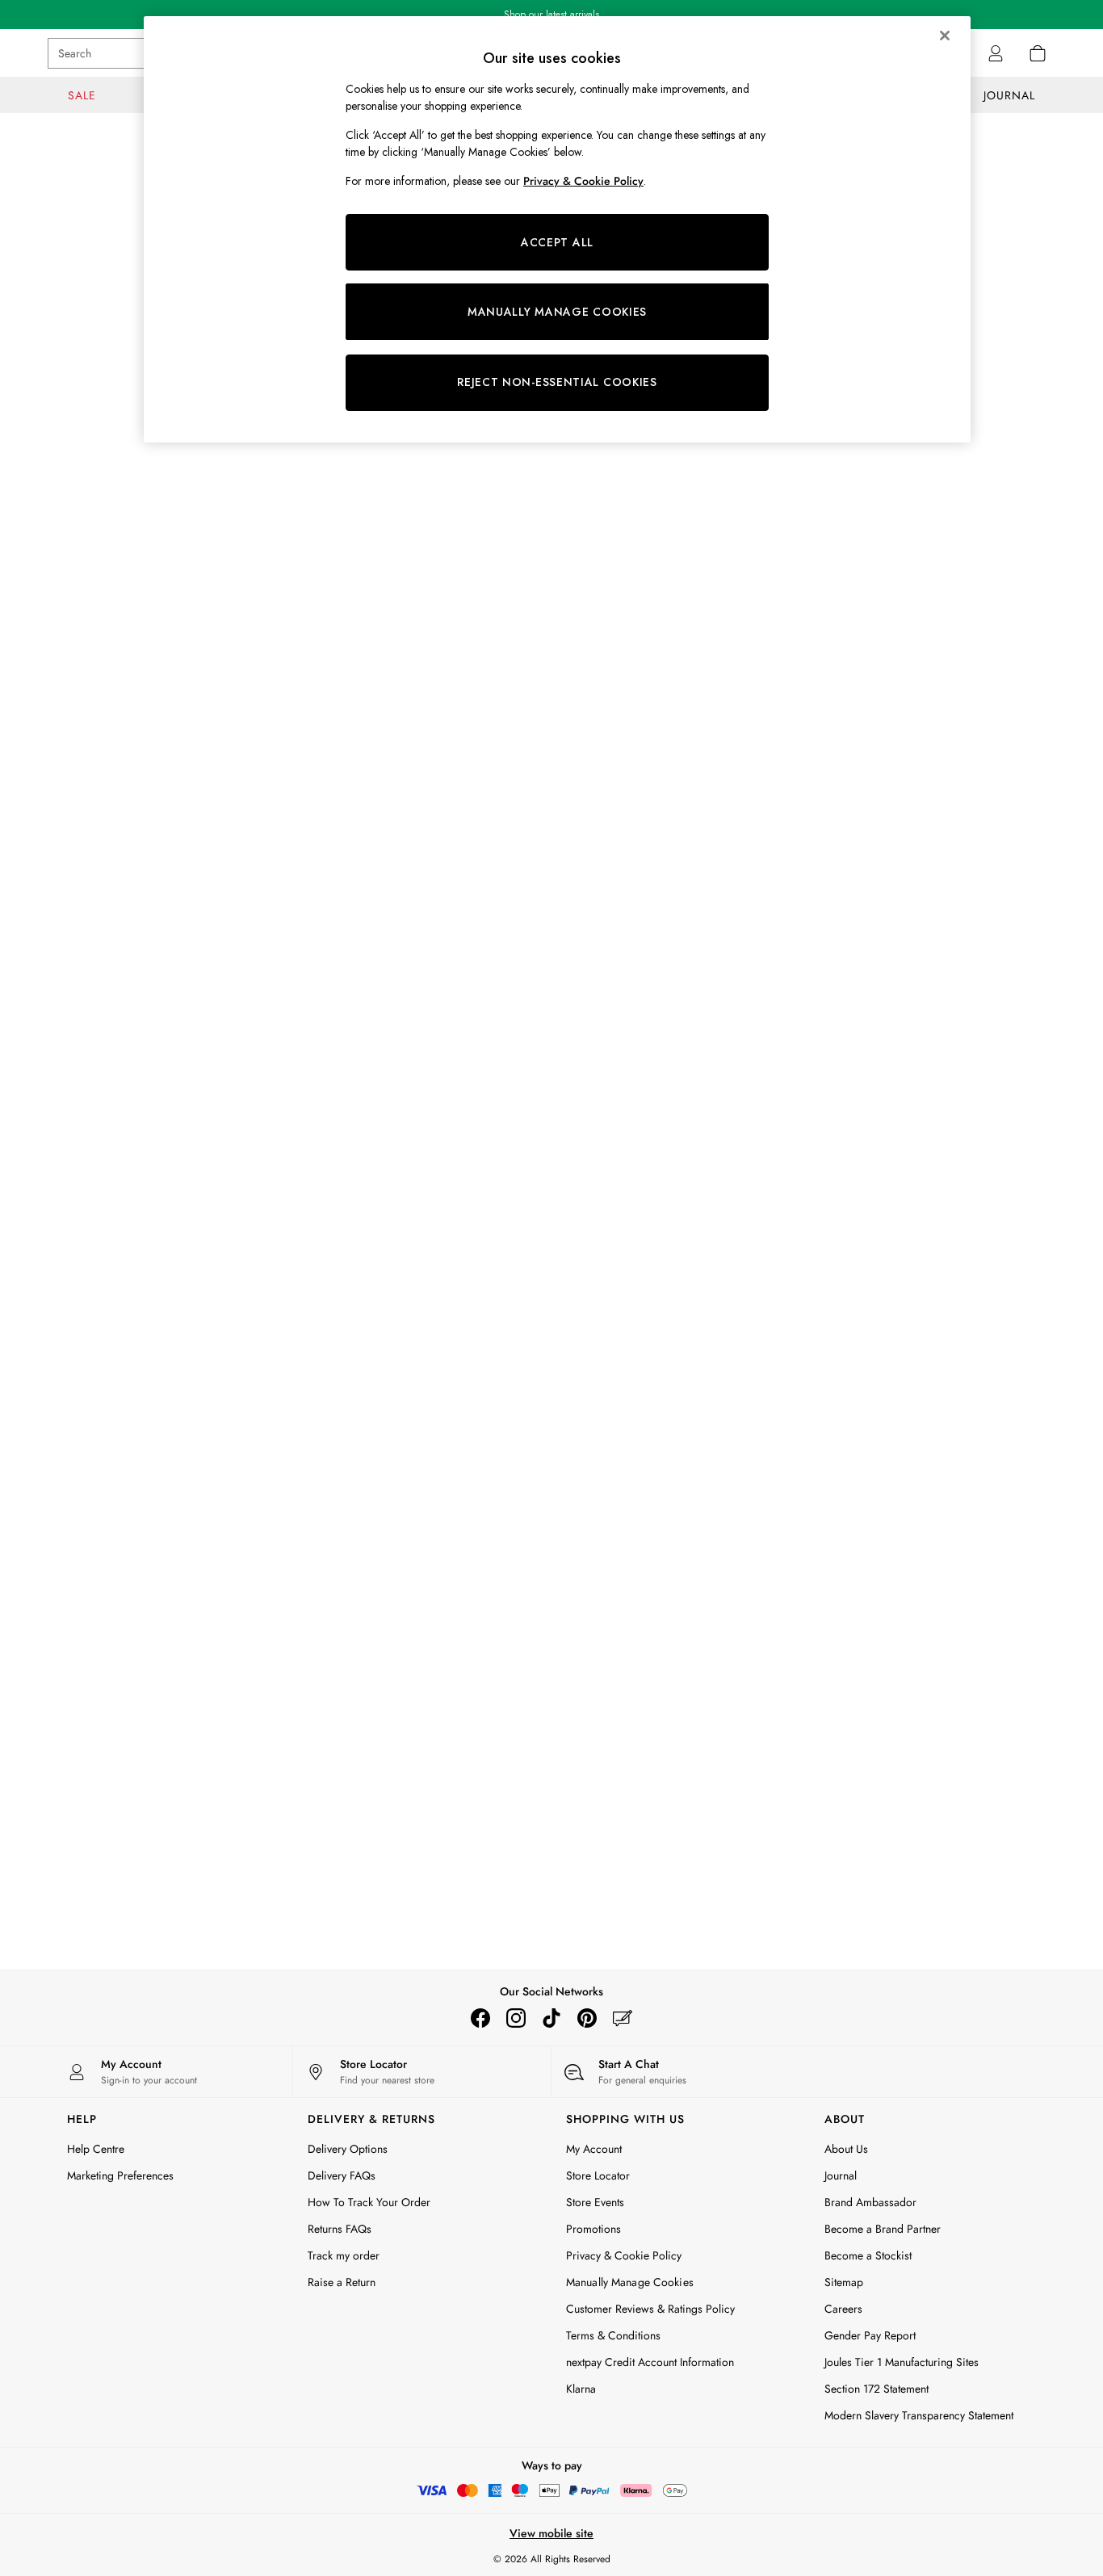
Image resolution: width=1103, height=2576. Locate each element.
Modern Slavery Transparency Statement (919, 2415)
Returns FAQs (340, 2229)
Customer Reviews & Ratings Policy (650, 2309)
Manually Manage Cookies (630, 2282)
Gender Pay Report (870, 2335)
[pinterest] (587, 2018)
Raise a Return (342, 2282)
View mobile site (551, 2533)
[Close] (945, 36)
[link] (996, 53)
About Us (846, 2149)
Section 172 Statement (877, 2389)
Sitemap (844, 2282)
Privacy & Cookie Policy (624, 2255)
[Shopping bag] (1038, 53)
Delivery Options (348, 2149)
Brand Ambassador (870, 2202)
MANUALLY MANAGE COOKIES (557, 312)
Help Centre (96, 2149)
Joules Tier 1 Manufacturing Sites (902, 2362)
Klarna (581, 2389)
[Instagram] (516, 2018)
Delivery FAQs (342, 2175)
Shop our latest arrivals (551, 15)
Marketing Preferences (120, 2175)
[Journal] (623, 2018)
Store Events (595, 2202)
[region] (557, 229)
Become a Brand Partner (883, 2229)
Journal (841, 2175)
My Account (594, 2149)
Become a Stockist (868, 2255)
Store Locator (598, 2175)
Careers (843, 2309)
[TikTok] (551, 2018)
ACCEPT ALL (557, 242)
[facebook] (480, 2018)
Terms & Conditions (613, 2335)
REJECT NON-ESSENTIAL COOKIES (557, 382)
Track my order (344, 2255)
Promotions (593, 2229)
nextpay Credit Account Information (650, 2362)
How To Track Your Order (369, 2202)
